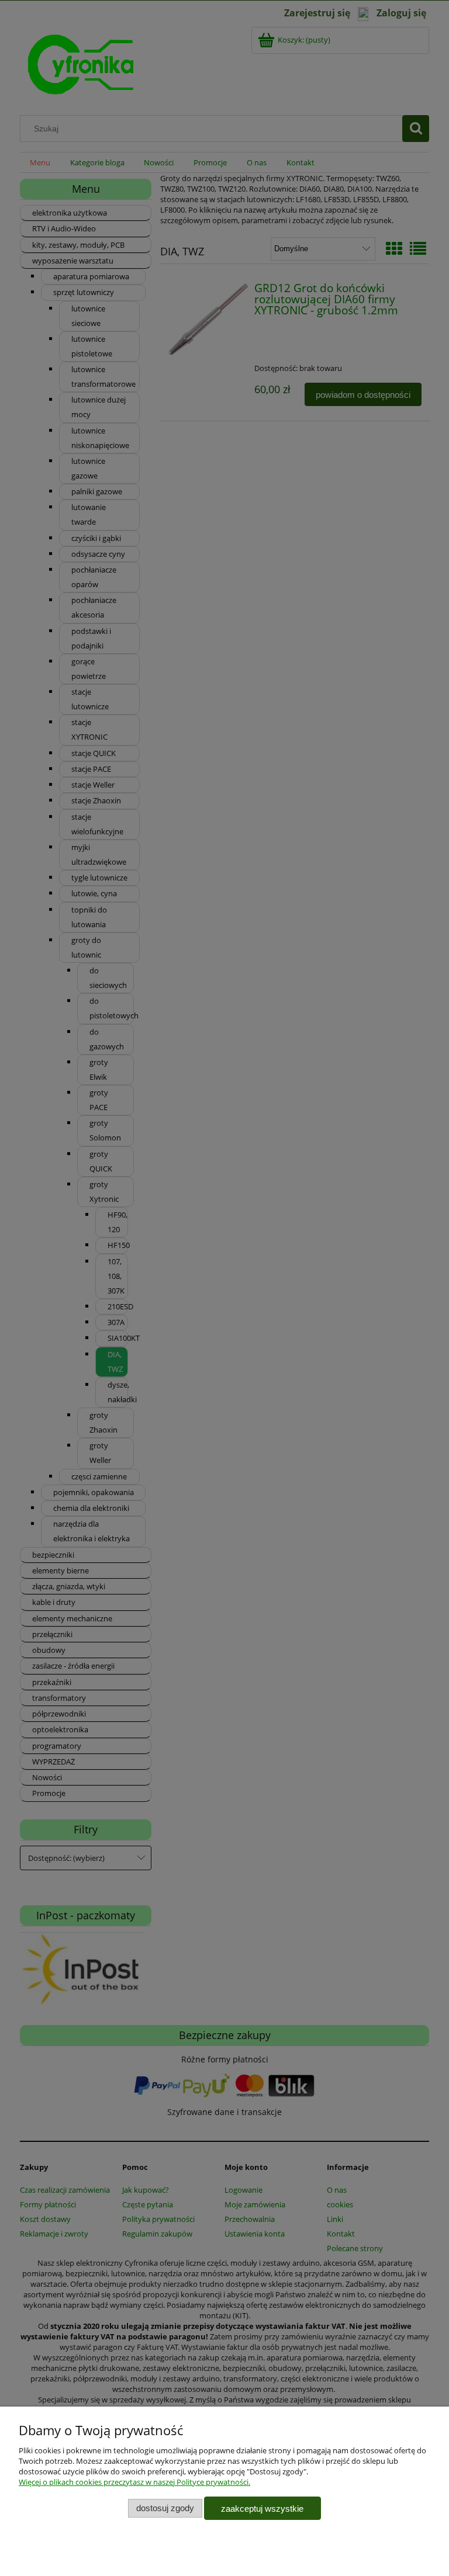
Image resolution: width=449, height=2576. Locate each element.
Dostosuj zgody (165, 2508)
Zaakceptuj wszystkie (262, 2509)
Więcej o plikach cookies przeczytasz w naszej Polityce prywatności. (134, 2482)
